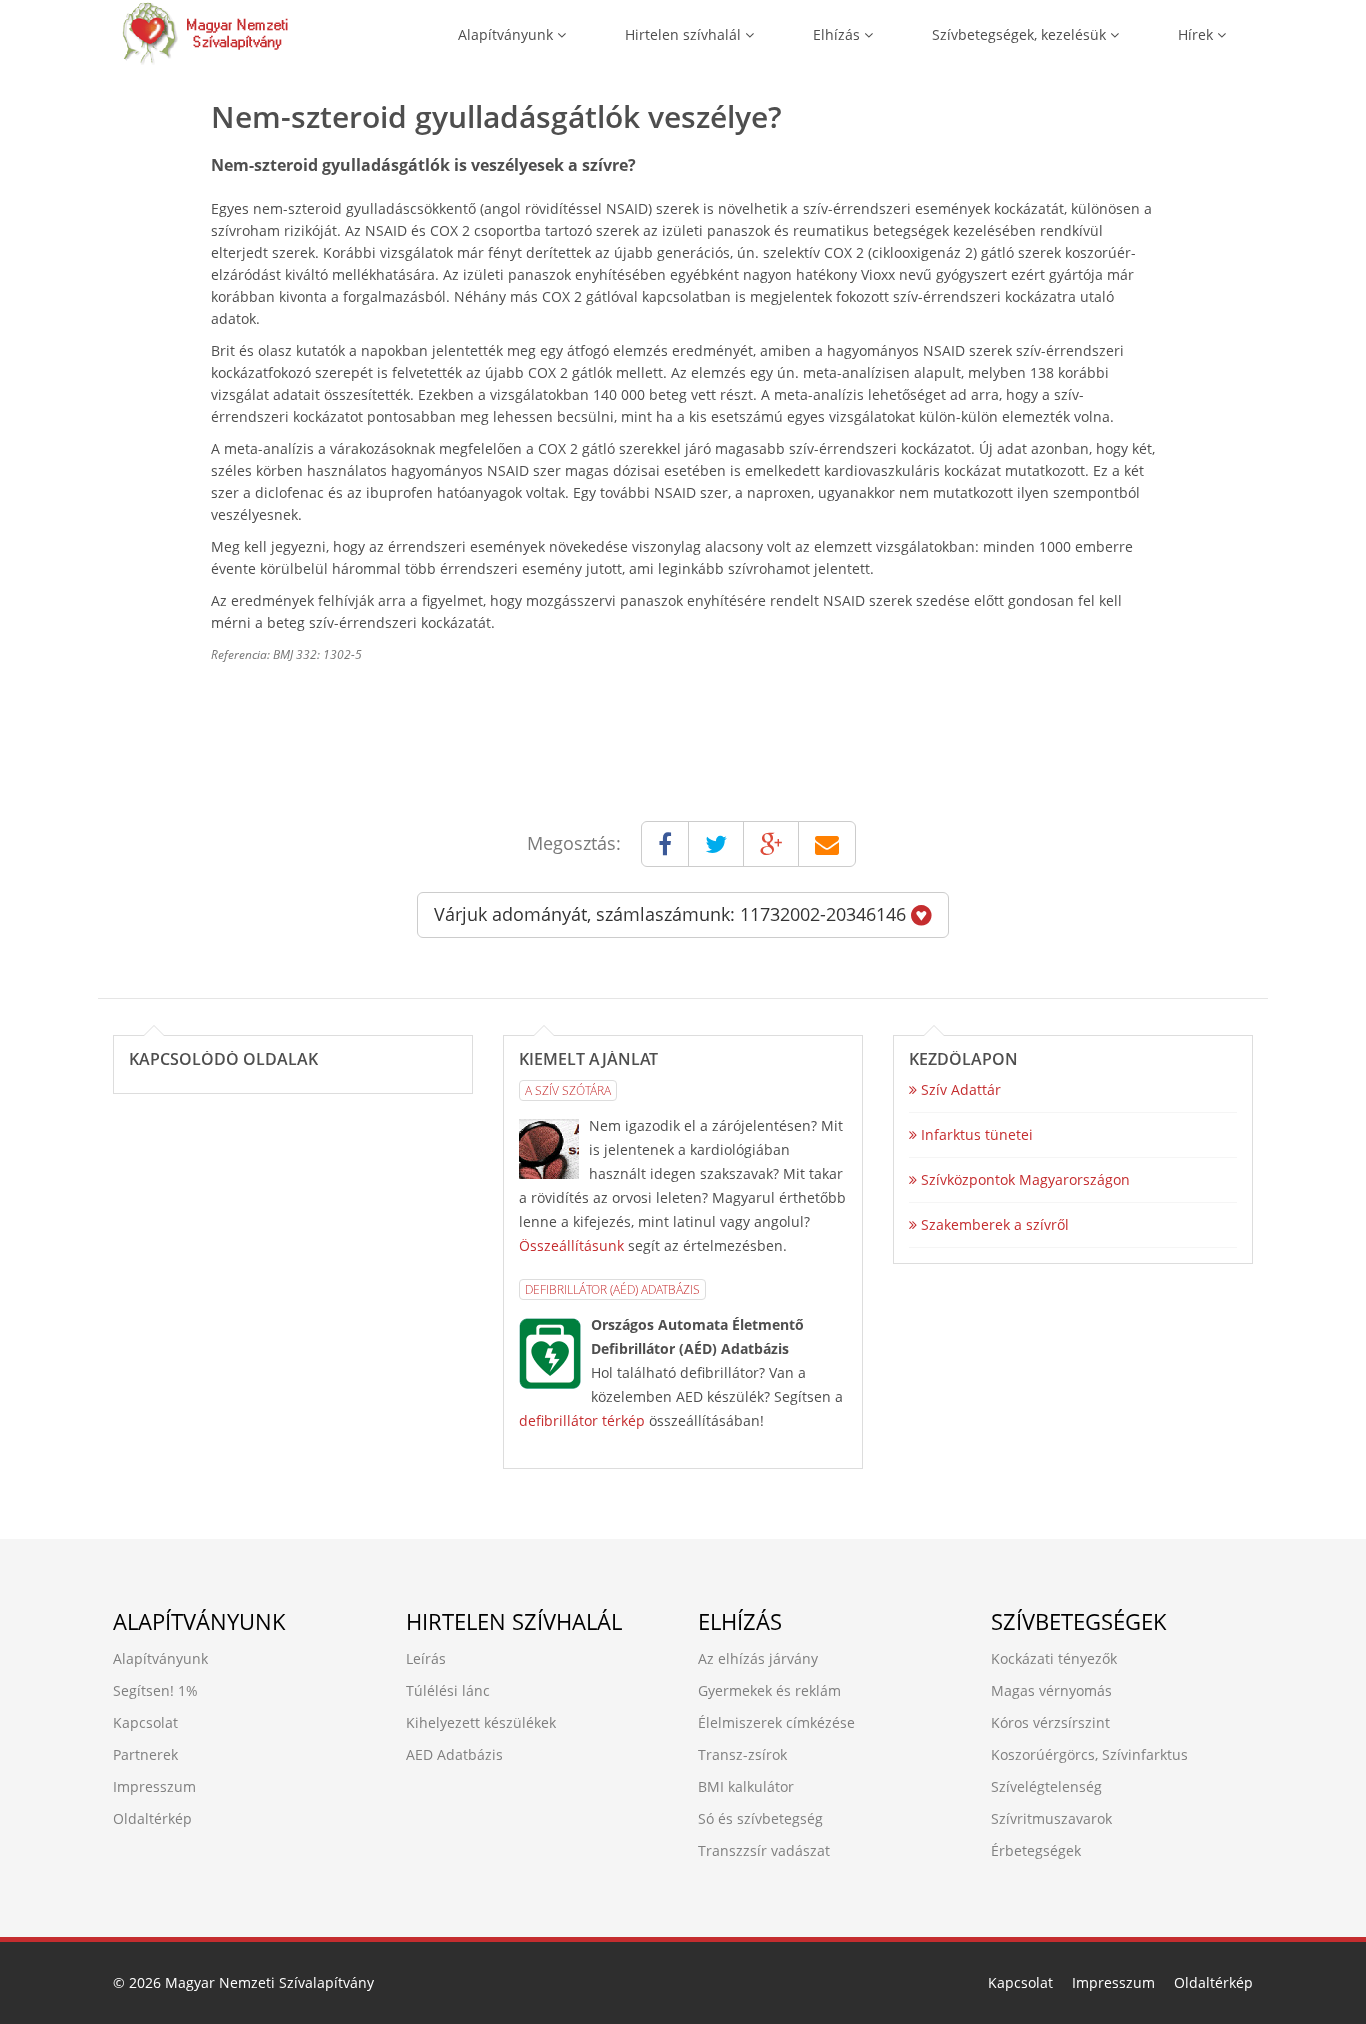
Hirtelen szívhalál (685, 34)
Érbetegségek (1036, 1850)
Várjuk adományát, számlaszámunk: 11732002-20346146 (672, 914)
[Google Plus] (771, 844)
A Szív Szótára (568, 1090)
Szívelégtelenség (1046, 1786)
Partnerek (145, 1754)
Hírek (1197, 34)
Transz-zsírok (742, 1754)
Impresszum (154, 1786)
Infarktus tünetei (975, 1134)
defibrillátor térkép (582, 1420)
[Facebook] (665, 844)
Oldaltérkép (152, 1818)
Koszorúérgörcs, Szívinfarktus (1089, 1754)
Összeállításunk (571, 1245)
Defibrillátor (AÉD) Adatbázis (612, 1289)
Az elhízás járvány (758, 1658)
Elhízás (838, 34)
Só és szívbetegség (760, 1818)
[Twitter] (716, 844)
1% (188, 1690)
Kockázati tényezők (1054, 1658)
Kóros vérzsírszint (1050, 1722)
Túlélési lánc (448, 1690)
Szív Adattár (959, 1089)
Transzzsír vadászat (764, 1850)
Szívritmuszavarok (1051, 1818)
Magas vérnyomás (1051, 1690)
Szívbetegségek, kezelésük (1021, 34)
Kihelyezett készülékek (481, 1722)
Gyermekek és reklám (769, 1690)
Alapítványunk (507, 34)
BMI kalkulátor (746, 1786)
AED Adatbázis (454, 1754)
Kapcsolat (145, 1722)
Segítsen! (143, 1690)
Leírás (426, 1658)
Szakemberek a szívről (993, 1224)
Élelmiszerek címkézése (776, 1722)
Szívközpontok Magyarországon (1023, 1179)
